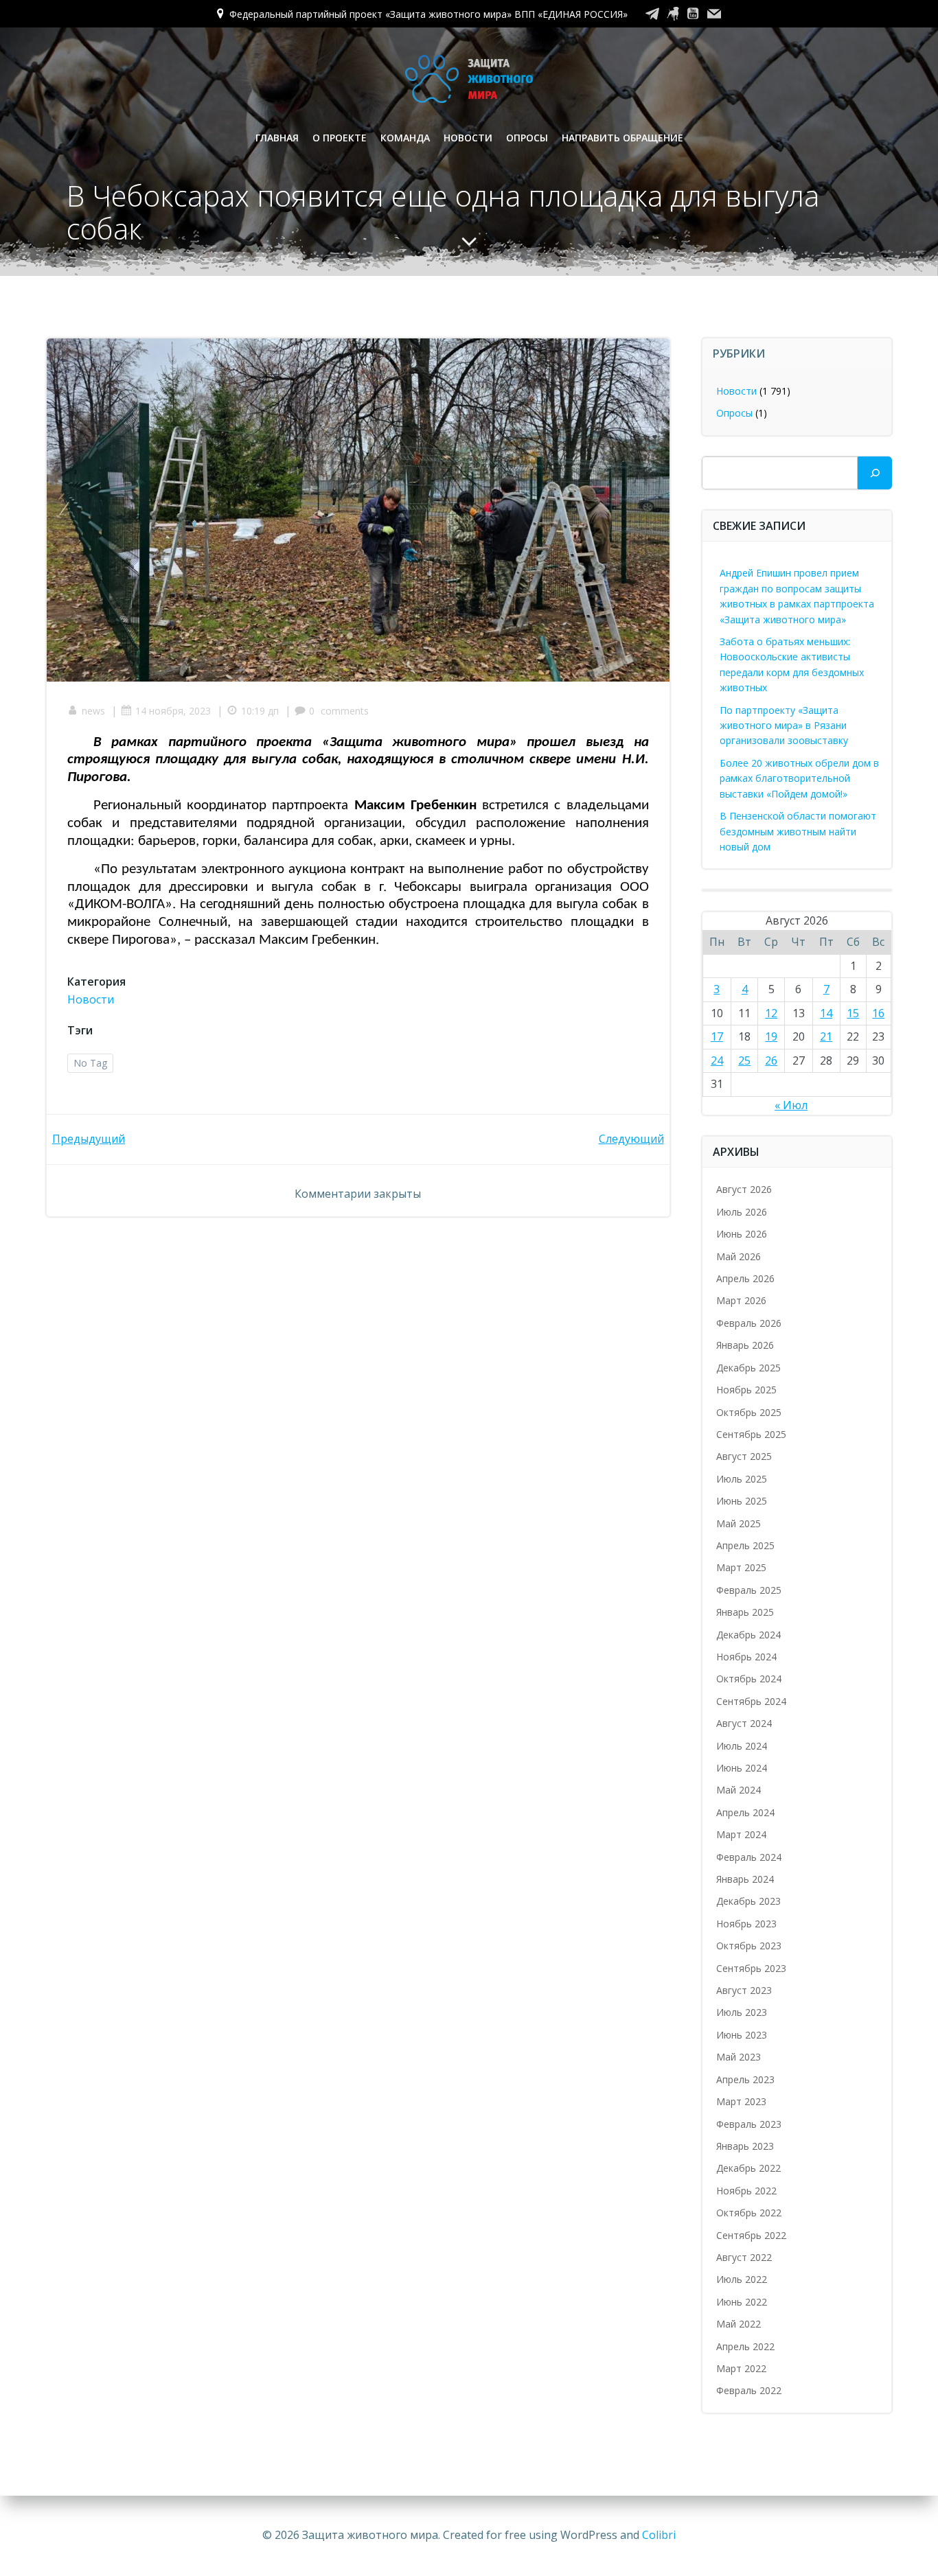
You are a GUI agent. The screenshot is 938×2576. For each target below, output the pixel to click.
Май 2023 (739, 2057)
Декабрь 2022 (748, 2168)
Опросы (527, 138)
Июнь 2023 (742, 2035)
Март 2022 (741, 2368)
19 (771, 1036)
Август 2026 (744, 1189)
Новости (468, 138)
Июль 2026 (742, 1212)
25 (744, 1060)
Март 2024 (741, 1834)
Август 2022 (744, 2257)
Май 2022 (739, 2324)
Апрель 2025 (745, 1545)
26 (771, 1060)
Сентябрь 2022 (751, 2235)
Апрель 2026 (745, 1278)
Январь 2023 (745, 2146)
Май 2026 (739, 1256)
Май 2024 (739, 1790)
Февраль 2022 (749, 2390)
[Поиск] (875, 473)
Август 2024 (744, 1723)
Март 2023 (741, 2101)
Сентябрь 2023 (751, 1968)
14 (826, 1013)
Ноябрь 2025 (746, 1390)
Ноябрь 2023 (746, 1924)
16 (878, 1013)
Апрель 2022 (745, 2346)
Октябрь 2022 (749, 2213)
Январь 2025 (745, 1612)
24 (717, 1060)
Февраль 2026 (749, 1323)
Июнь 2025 (742, 1501)
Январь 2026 (745, 1345)
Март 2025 (741, 1567)
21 (826, 1036)
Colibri (659, 2535)
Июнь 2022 (742, 2302)
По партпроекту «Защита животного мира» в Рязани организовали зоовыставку (784, 726)
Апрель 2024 (745, 1812)
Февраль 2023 (749, 2124)
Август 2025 (744, 1456)
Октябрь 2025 (749, 1412)
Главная (277, 138)
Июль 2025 (742, 1479)
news (93, 711)
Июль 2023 (742, 2012)
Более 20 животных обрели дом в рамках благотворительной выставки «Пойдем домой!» (799, 778)
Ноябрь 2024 (746, 1657)
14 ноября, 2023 (173, 711)
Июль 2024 (742, 1746)
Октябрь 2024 (749, 1679)
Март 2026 (741, 1300)
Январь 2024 (745, 1879)
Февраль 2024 (749, 1857)
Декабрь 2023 (748, 1901)
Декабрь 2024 (748, 1635)
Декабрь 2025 (748, 1368)
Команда (405, 138)
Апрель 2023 (745, 2079)
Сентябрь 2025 (751, 1434)
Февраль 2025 (749, 1590)
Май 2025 (739, 1523)
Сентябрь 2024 (751, 1701)
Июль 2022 (742, 2279)
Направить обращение (622, 138)
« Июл (791, 1105)
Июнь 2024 (742, 1768)
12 (771, 1013)
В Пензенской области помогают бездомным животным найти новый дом (798, 831)
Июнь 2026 (742, 1234)
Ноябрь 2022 (746, 2191)
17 (717, 1036)
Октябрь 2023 (749, 1946)
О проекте (340, 138)
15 (853, 1013)
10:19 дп (260, 711)
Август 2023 (744, 1990)
